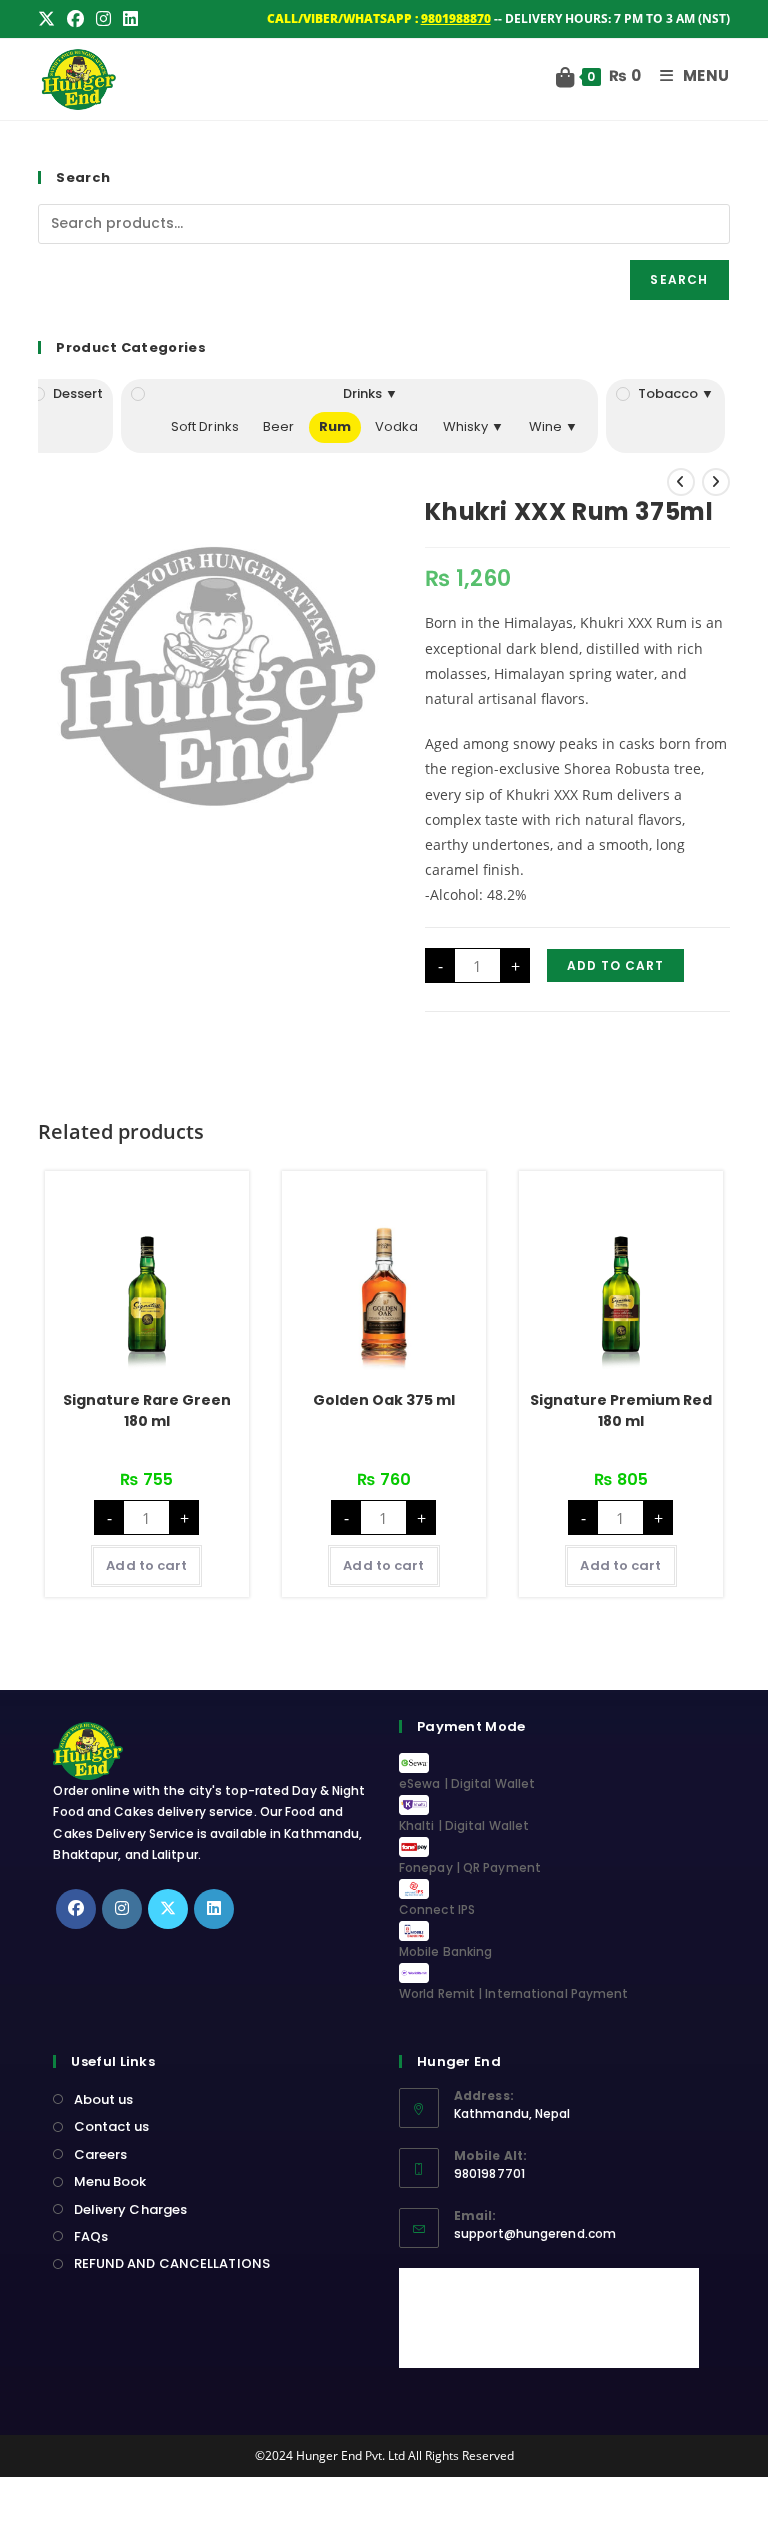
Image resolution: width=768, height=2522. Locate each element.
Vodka (397, 426)
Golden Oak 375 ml (384, 1400)
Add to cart (615, 965)
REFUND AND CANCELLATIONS (172, 2263)
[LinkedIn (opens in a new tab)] (130, 19)
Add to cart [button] (146, 1565)
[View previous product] (681, 482)
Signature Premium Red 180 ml (621, 1410)
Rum (335, 426)
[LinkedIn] (214, 1909)
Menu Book (110, 2181)
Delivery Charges (130, 2209)
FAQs (91, 2236)
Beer (278, 426)
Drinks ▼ (371, 393)
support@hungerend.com (535, 2233)
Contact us (111, 2126)
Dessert (78, 393)
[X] (168, 1909)
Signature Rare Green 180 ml (147, 1410)
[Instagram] (122, 1909)
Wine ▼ (554, 426)
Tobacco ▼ (676, 393)
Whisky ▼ (474, 426)
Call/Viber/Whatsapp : (379, 18)
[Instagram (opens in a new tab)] (103, 19)
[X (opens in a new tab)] (49, 19)
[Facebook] (76, 1909)
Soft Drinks (205, 426)
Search (679, 279)
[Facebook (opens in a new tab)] (75, 19)
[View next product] (716, 482)
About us (103, 2099)
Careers (100, 2154)
